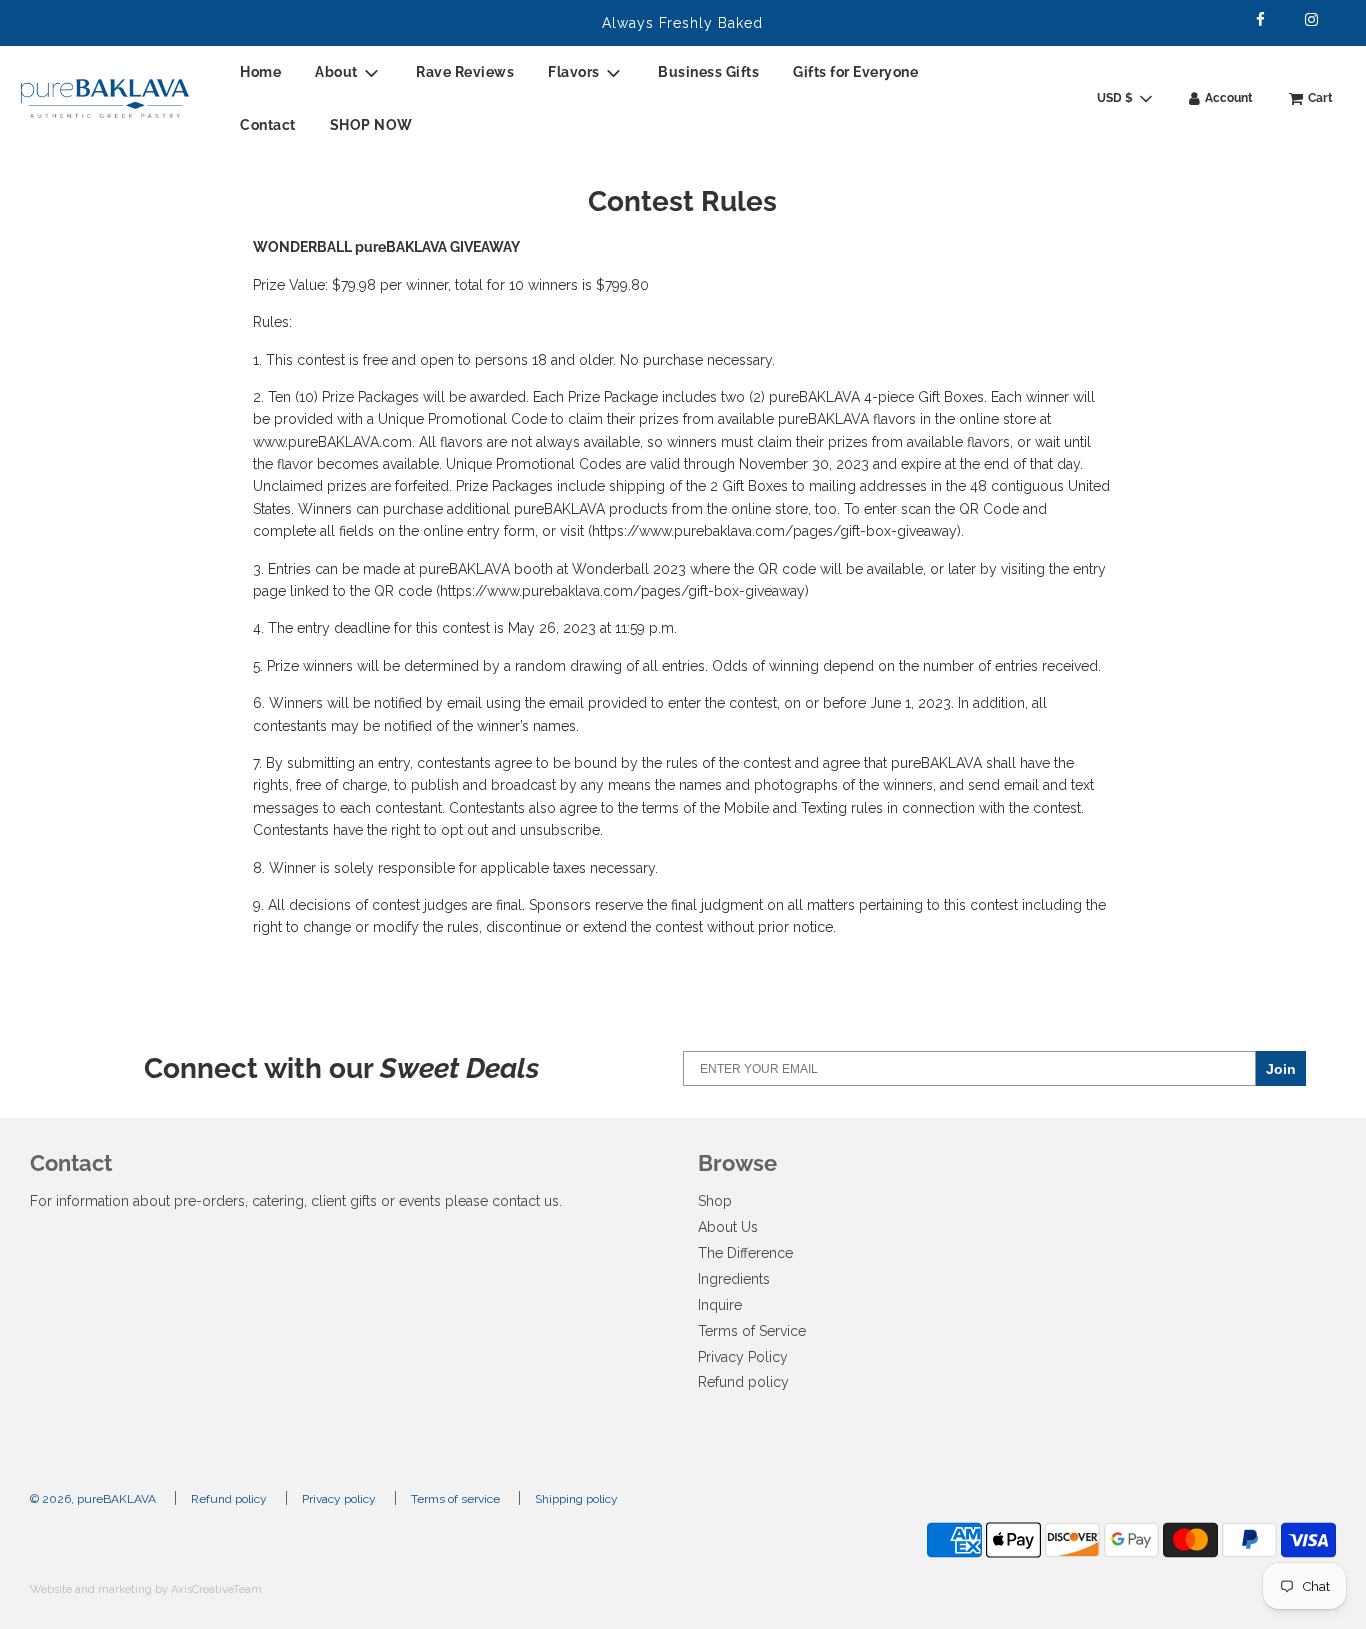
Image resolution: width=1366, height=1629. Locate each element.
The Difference (745, 1253)
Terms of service (455, 1499)
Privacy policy (339, 1499)
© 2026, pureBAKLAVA (93, 1499)
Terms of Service (752, 1331)
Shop (715, 1201)
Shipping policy (576, 1499)
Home (260, 72)
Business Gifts (708, 72)
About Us (728, 1227)
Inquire (720, 1305)
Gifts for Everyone (855, 72)
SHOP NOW (371, 125)
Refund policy (743, 1382)
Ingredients (734, 1279)
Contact (268, 125)
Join (1281, 1069)
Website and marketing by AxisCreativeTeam (146, 1589)
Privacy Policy (743, 1357)
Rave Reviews (465, 72)
